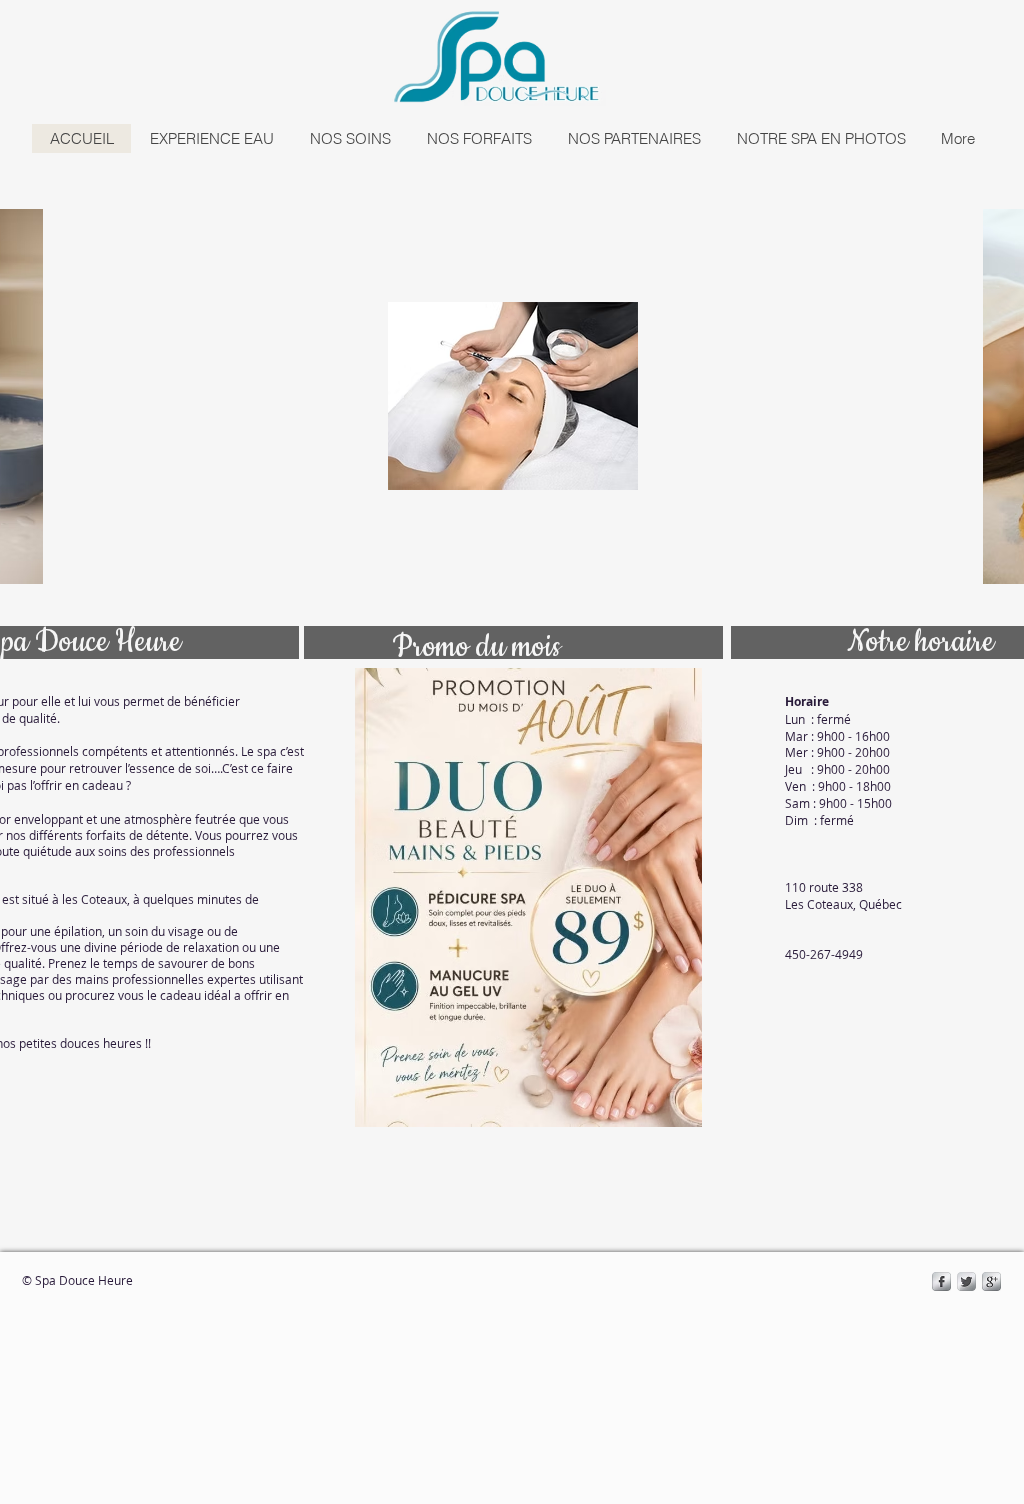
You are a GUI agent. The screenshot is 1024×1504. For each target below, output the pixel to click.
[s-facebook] (941, 1281)
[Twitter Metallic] (966, 1281)
